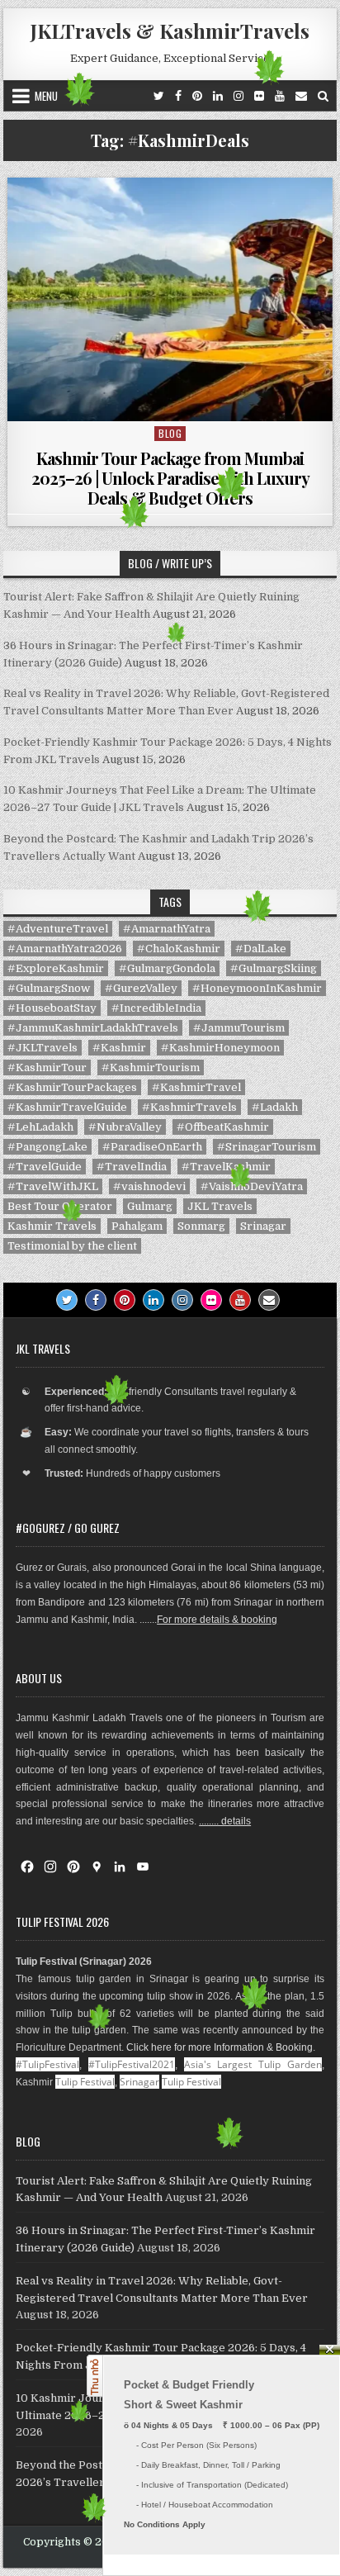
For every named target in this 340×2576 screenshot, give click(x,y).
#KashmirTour (47, 1067)
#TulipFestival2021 (132, 2064)
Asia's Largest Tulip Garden (253, 2064)
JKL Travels (220, 1206)
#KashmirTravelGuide (67, 1107)
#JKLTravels (42, 1048)
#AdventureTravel (58, 929)
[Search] (323, 96)
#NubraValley (125, 1127)
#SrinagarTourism (267, 1147)
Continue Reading (175, 400)
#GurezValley (141, 988)
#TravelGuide (45, 1167)
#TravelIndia (132, 1167)
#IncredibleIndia (156, 1008)
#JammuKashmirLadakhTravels (93, 1028)
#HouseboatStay (52, 1008)
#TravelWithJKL (53, 1186)
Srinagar (263, 1226)
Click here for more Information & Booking (220, 2047)
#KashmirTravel (196, 1087)
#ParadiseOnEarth (152, 1147)
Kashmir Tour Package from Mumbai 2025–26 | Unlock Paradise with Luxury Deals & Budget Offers (170, 478)
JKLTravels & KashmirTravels (170, 31)
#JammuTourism (239, 1028)
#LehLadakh (40, 1127)
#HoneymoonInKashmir (257, 988)
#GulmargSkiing (274, 968)
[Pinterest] (197, 96)
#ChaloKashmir (179, 949)
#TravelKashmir (226, 1167)
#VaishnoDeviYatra (252, 1186)
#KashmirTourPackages (72, 1087)
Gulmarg (150, 1206)
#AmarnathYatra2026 (65, 949)
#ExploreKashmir (56, 968)
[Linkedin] (218, 96)
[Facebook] (178, 96)
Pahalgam (137, 1226)
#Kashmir (119, 1048)
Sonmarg (201, 1226)
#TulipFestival (47, 2064)
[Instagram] (238, 96)
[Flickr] (259, 96)
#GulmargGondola (167, 968)
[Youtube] (240, 1300)
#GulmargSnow (49, 988)
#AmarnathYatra (167, 929)
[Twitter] (159, 96)
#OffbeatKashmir (223, 1127)
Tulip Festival (85, 2082)
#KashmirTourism (151, 1067)
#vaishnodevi (149, 1186)
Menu (46, 96)
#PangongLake (47, 1147)
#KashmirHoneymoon (220, 1048)
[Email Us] (301, 96)
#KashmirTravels (189, 1107)
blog (170, 433)
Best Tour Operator (60, 1206)
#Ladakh (275, 1107)
